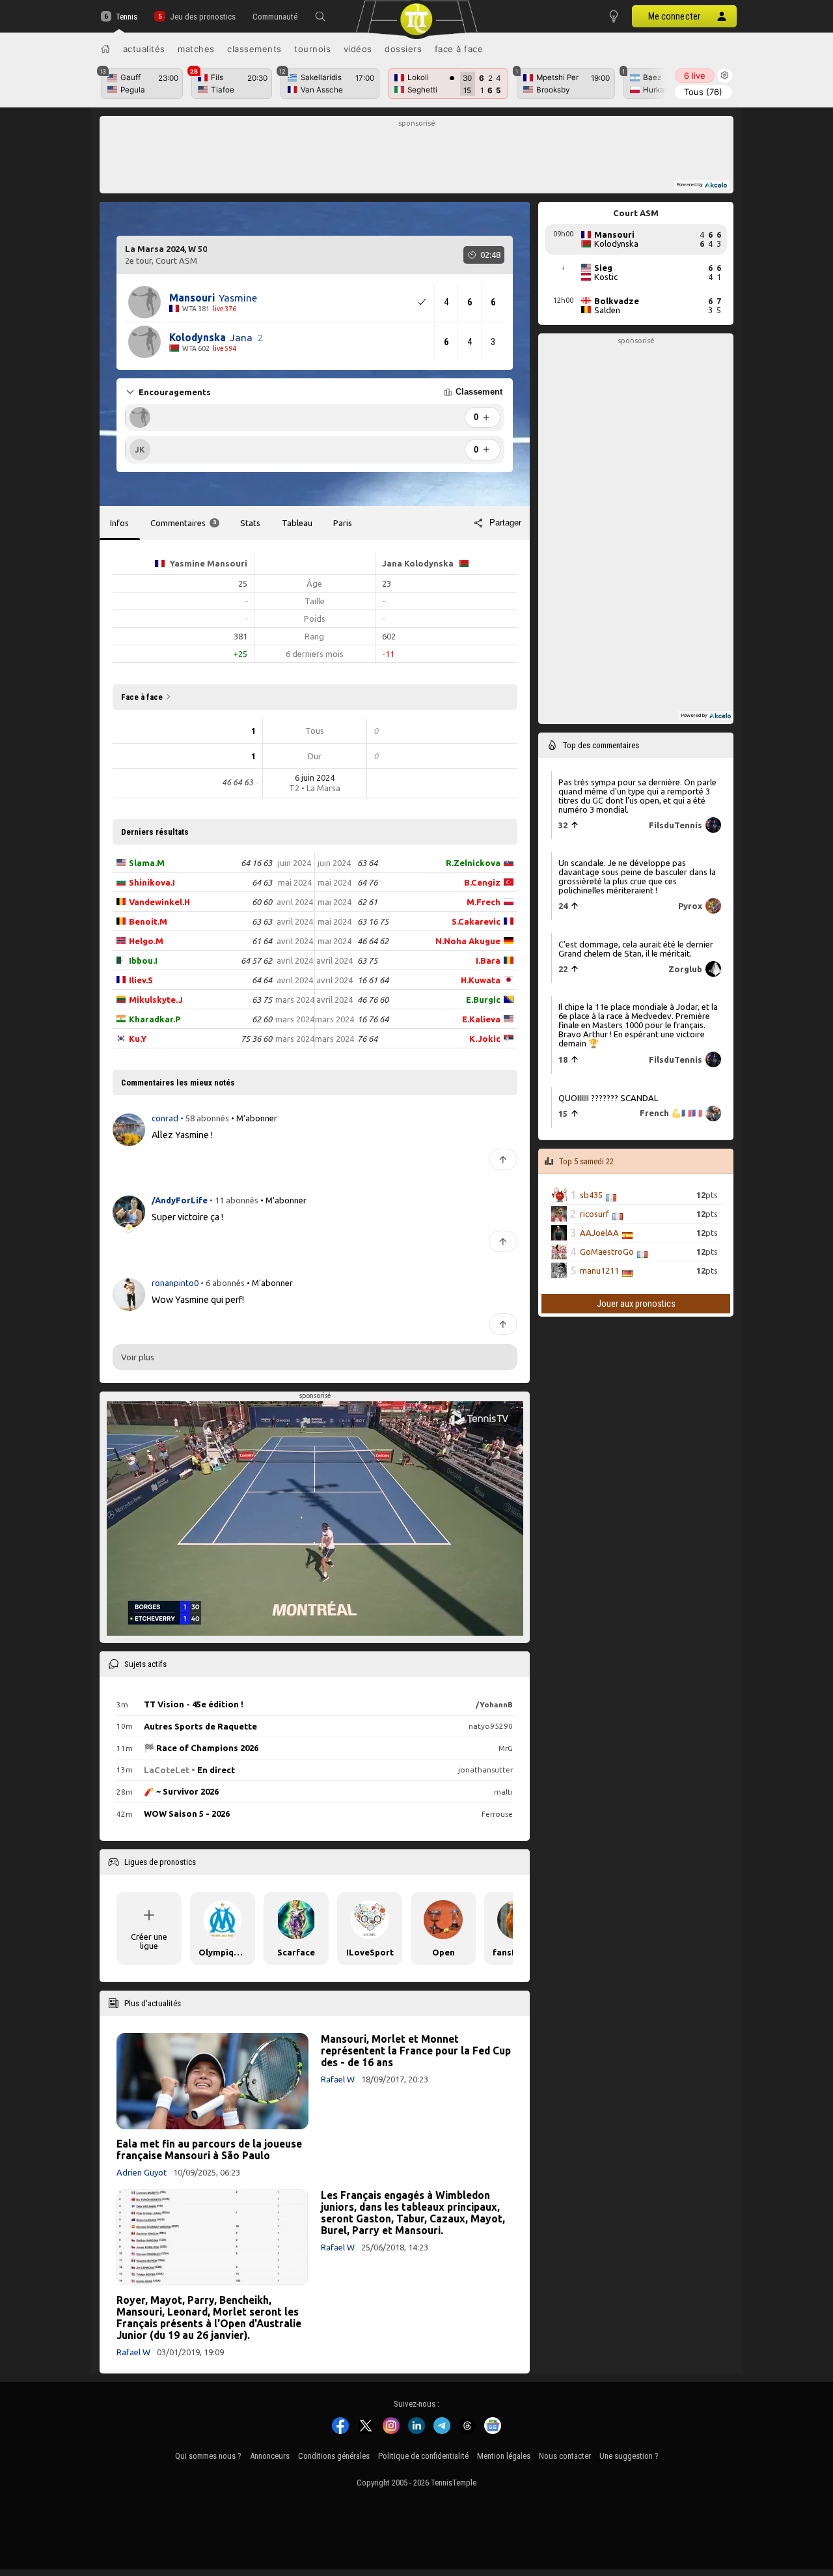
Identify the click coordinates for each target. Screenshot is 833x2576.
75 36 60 (256, 1039)
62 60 (262, 1019)
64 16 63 (256, 863)
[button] (320, 16)
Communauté (275, 17)
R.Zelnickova (473, 863)
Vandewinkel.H (159, 902)
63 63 (262, 921)
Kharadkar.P (155, 1019)
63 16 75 (373, 921)
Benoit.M (148, 921)
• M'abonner (254, 1118)
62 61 (367, 902)
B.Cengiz (482, 882)
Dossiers (403, 49)
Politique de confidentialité (423, 2456)
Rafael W (338, 2079)
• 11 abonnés (234, 1200)
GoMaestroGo (607, 1252)
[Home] (105, 49)
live (695, 76)
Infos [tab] (119, 523)
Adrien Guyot (142, 2172)
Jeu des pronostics (202, 17)
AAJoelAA (599, 1233)
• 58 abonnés (205, 1118)
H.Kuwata (481, 980)
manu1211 (599, 1270)
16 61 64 (373, 980)
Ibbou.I (143, 960)
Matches (196, 49)
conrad (166, 1118)
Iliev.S (141, 980)
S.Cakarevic (476, 921)
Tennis (127, 17)
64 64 (262, 980)
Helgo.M (146, 941)
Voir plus (138, 1357)
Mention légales (504, 2456)
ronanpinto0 (176, 1282)
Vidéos (358, 49)
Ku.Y (138, 1039)
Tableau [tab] (297, 523)
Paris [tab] (343, 523)
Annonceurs (270, 2456)
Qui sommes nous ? (208, 2456)
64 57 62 (256, 960)
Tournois (312, 49)
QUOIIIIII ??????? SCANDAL (608, 1098)
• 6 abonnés (223, 1282)
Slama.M (147, 863)
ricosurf (594, 1214)
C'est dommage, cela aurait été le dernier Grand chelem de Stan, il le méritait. (636, 949)
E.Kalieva (481, 1019)
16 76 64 (373, 1019)
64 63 (262, 882)
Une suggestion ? (629, 2456)
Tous (703, 92)
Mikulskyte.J (156, 1000)
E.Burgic (483, 1000)
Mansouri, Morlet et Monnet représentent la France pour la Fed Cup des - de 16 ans (416, 2051)
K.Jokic (485, 1039)
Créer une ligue (149, 1941)
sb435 (591, 1195)
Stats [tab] (250, 523)
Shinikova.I (152, 882)
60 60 (262, 902)
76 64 (367, 1039)
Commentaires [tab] (183, 523)
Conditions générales (334, 2456)
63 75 (262, 1000)
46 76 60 (373, 1000)
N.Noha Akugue (468, 941)
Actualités (144, 49)
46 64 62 (373, 941)
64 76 (367, 882)
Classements (254, 49)
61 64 (262, 941)
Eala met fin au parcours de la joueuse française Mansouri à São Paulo (209, 2149)
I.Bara (488, 960)
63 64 (367, 863)
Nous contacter (565, 2456)
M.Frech (484, 902)
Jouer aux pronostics (636, 1304)
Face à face (459, 49)
